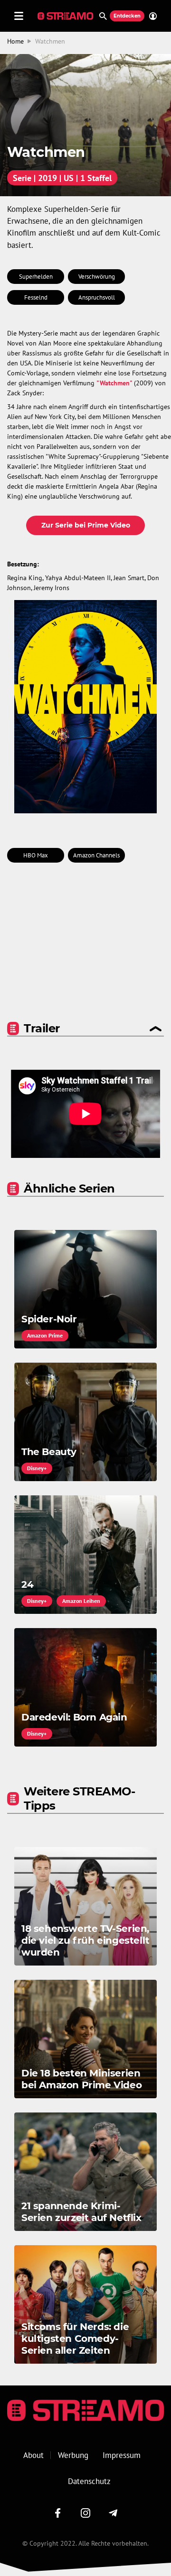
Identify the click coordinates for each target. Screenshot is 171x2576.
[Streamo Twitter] (85, 2513)
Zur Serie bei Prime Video (86, 525)
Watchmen (50, 41)
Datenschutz (89, 2481)
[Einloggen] (151, 16)
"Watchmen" (114, 383)
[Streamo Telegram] (113, 2513)
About (33, 2455)
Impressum (122, 2455)
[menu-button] (19, 16)
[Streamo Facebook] (58, 2513)
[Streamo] (66, 16)
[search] (103, 16)
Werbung (73, 2455)
